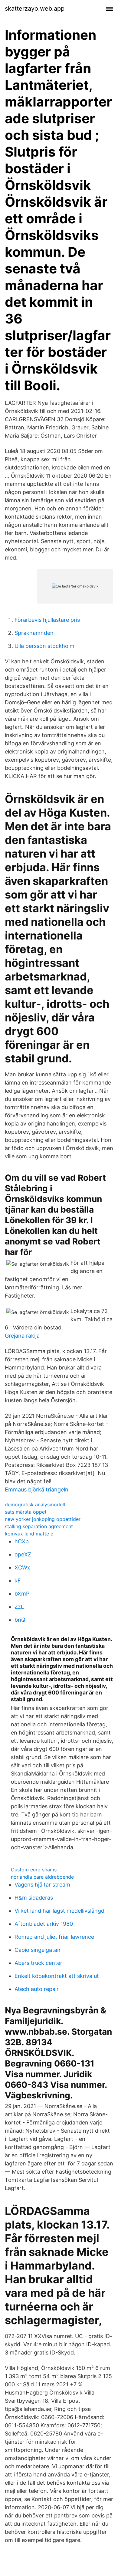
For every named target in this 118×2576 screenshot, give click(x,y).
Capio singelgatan (38, 1950)
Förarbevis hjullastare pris (47, 620)
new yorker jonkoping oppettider (43, 1519)
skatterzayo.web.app (35, 8)
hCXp (22, 1541)
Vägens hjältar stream (42, 1885)
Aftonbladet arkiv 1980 (44, 1924)
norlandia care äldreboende (42, 1877)
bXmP (22, 1594)
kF (18, 1581)
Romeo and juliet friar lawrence (54, 1937)
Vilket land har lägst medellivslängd (59, 1911)
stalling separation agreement (39, 1526)
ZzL (19, 1607)
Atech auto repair (37, 1989)
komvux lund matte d (29, 1534)
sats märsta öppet (26, 1512)
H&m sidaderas (34, 1898)
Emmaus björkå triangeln (37, 1489)
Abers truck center (38, 1963)
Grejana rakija (22, 1336)
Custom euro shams (34, 1870)
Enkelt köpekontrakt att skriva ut (57, 1976)
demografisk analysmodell (35, 1505)
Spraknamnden (34, 633)
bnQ (20, 1620)
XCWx (22, 1567)
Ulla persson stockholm (44, 646)
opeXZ (23, 1554)
